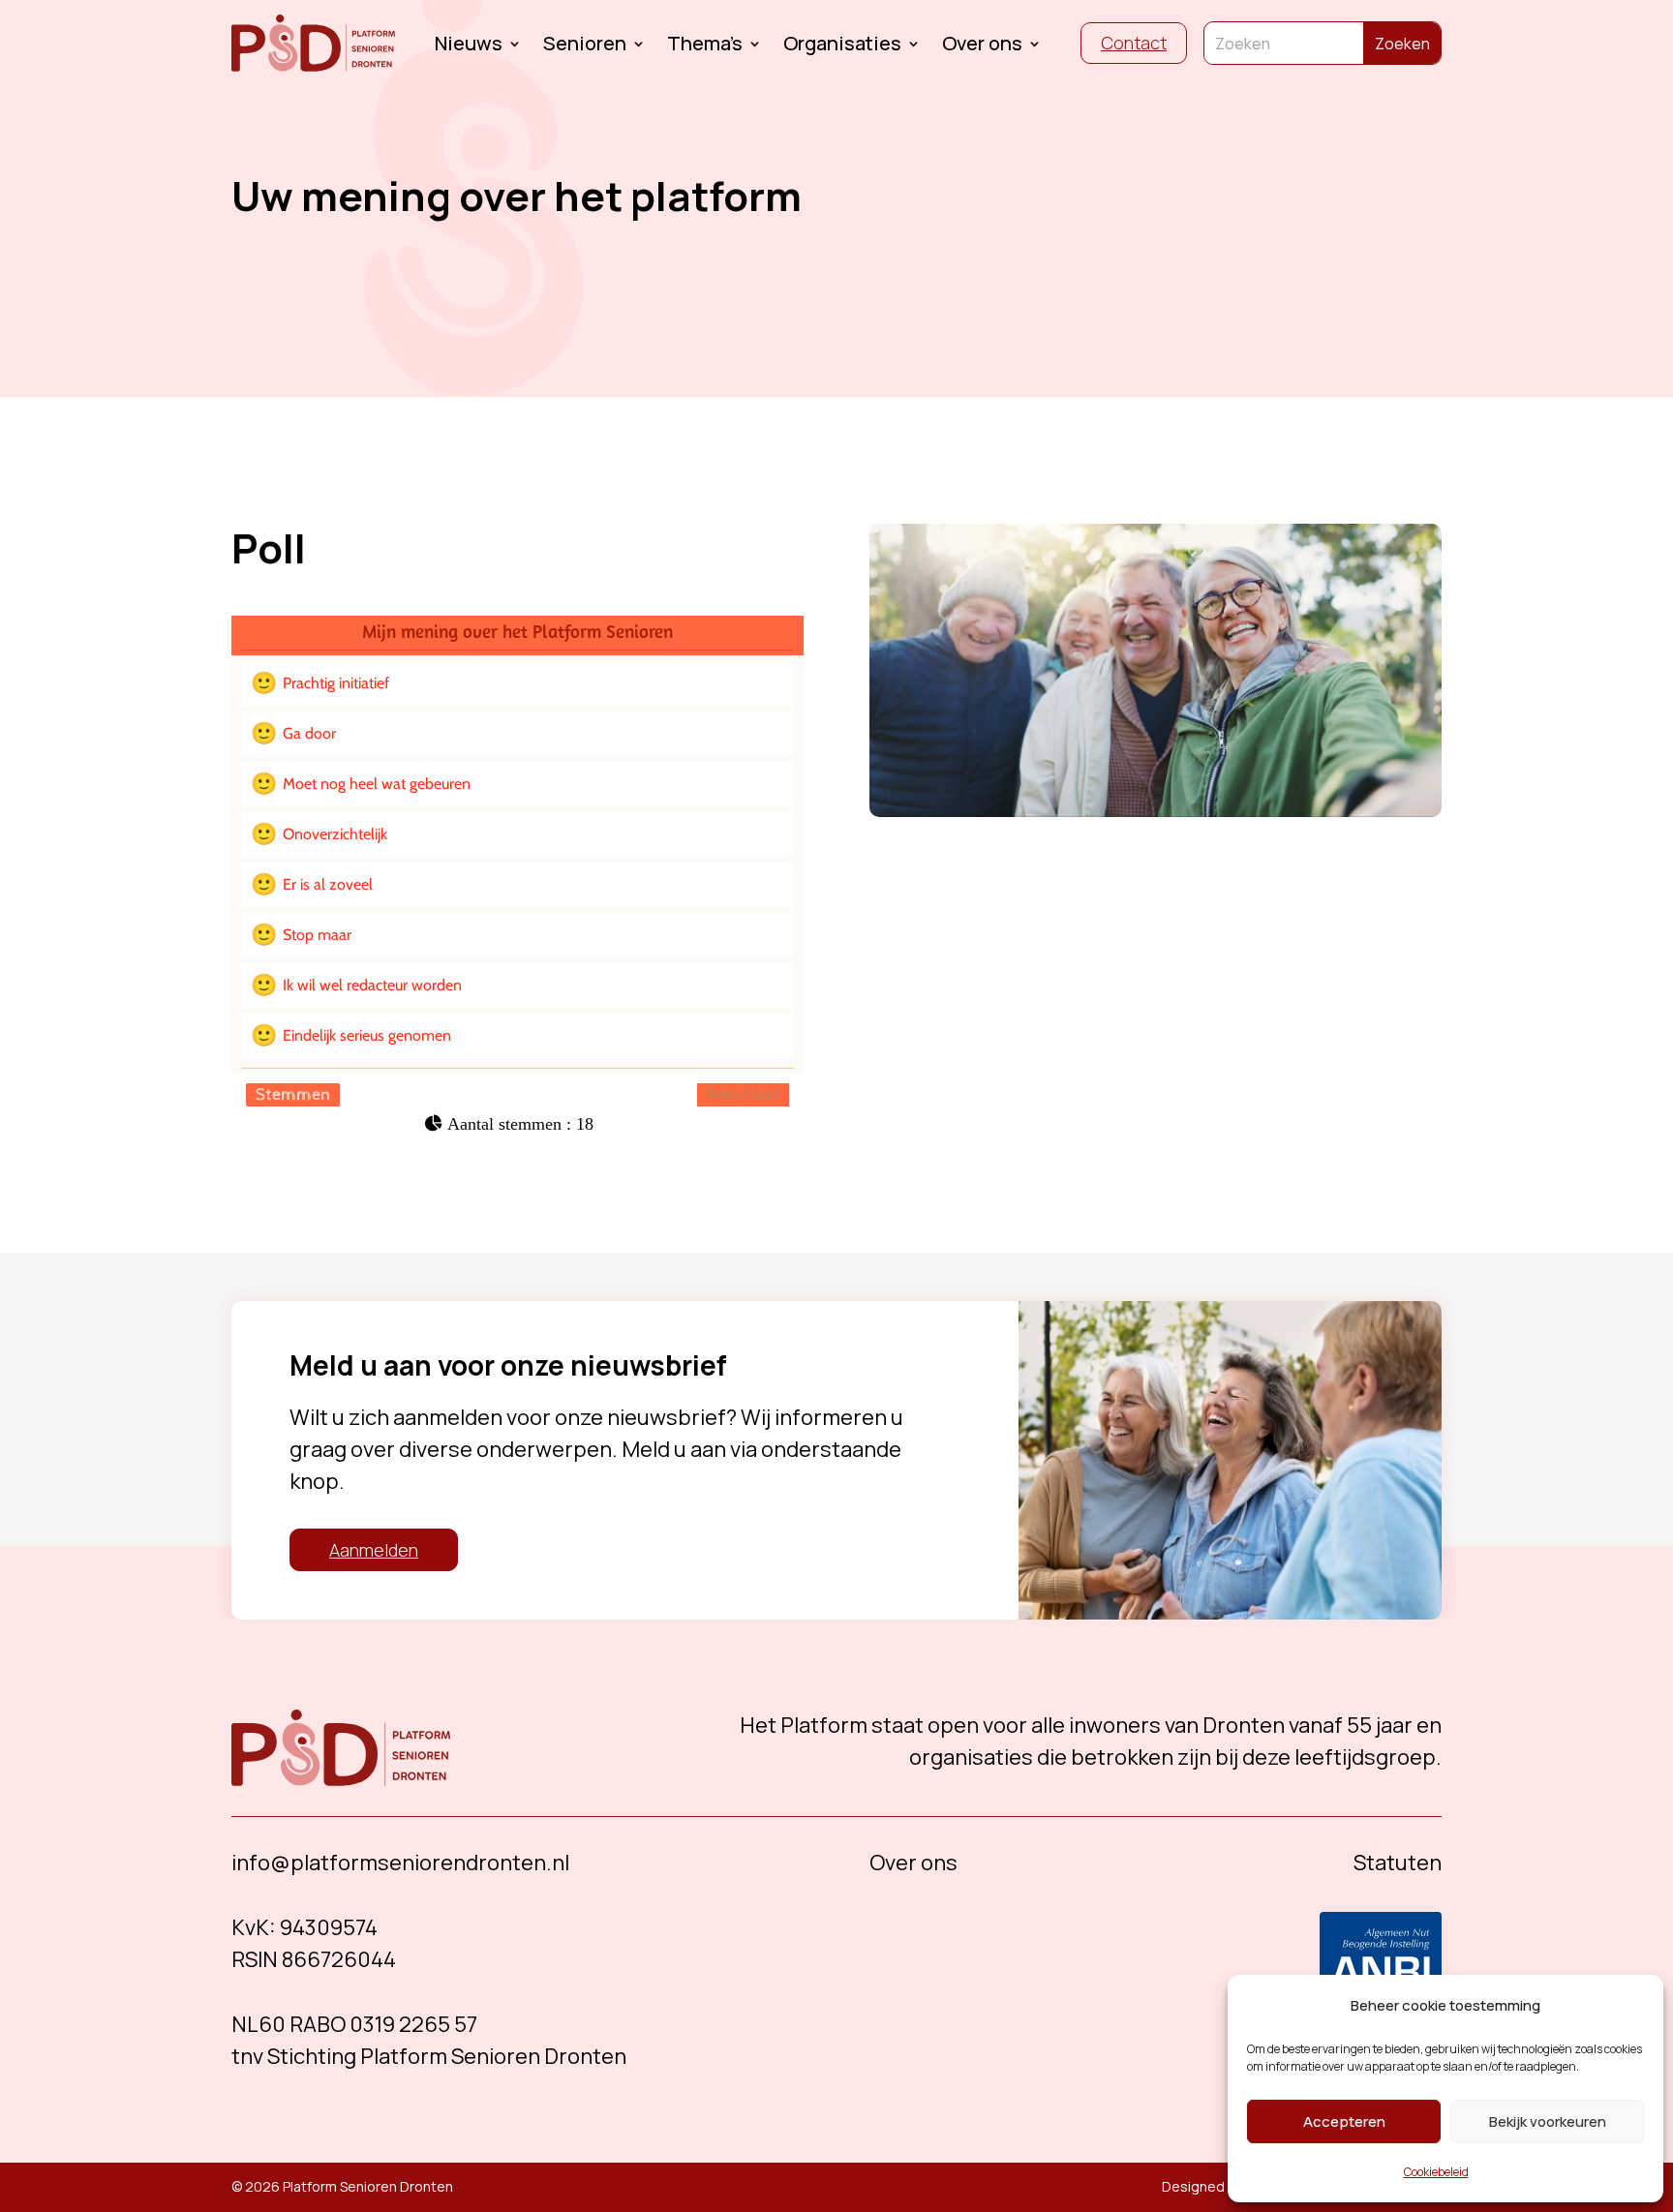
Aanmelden (374, 1550)
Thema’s (705, 46)
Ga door (309, 733)
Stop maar (317, 935)
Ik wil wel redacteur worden (372, 985)
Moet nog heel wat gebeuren (377, 784)
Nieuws (469, 46)
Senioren (585, 46)
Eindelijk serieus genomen (367, 1035)
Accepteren (1344, 2121)
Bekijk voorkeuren (1548, 2121)
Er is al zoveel (328, 884)
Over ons (982, 46)
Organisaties (842, 46)
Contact (1134, 43)
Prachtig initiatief (336, 683)
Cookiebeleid (1436, 2172)
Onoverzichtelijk (335, 834)
